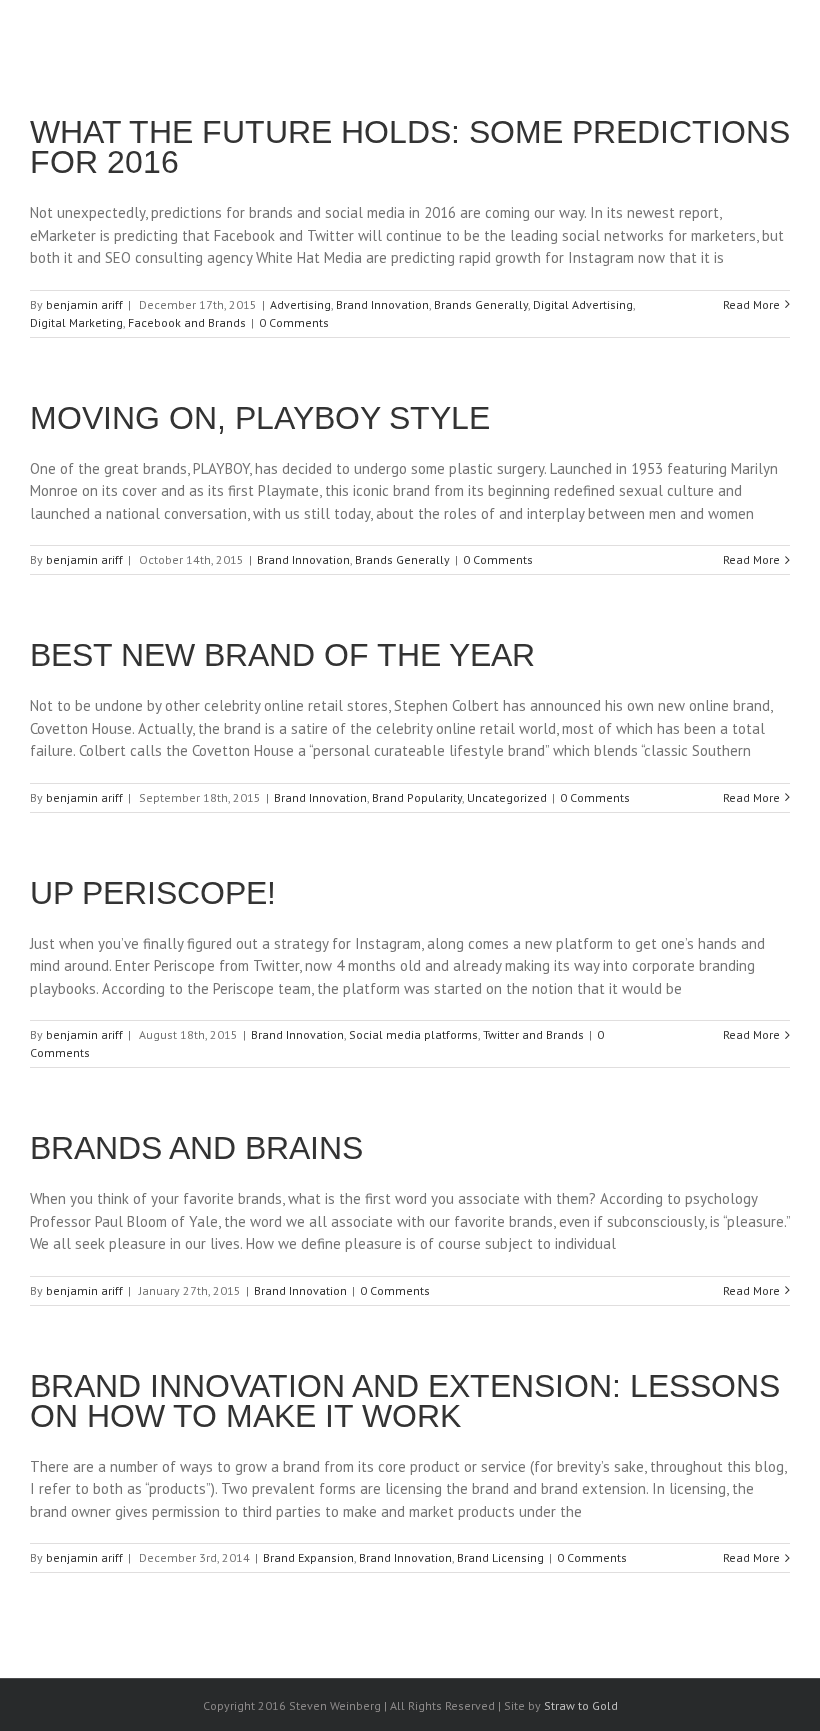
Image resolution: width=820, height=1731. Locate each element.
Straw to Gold (581, 1705)
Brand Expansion (308, 1557)
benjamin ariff (84, 304)
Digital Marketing (76, 322)
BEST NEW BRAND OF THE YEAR (282, 655)
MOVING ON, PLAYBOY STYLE (260, 418)
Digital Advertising (583, 304)
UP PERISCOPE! (153, 893)
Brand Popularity (417, 797)
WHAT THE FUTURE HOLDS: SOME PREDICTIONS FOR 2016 (410, 147)
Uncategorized (507, 797)
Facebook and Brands (187, 322)
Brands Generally (481, 304)
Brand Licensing (500, 1557)
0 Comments (294, 322)
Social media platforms (413, 1034)
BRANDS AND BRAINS (196, 1148)
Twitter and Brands (533, 1034)
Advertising (300, 304)
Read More (751, 304)
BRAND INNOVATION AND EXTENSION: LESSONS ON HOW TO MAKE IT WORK (405, 1401)
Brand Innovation (382, 304)
